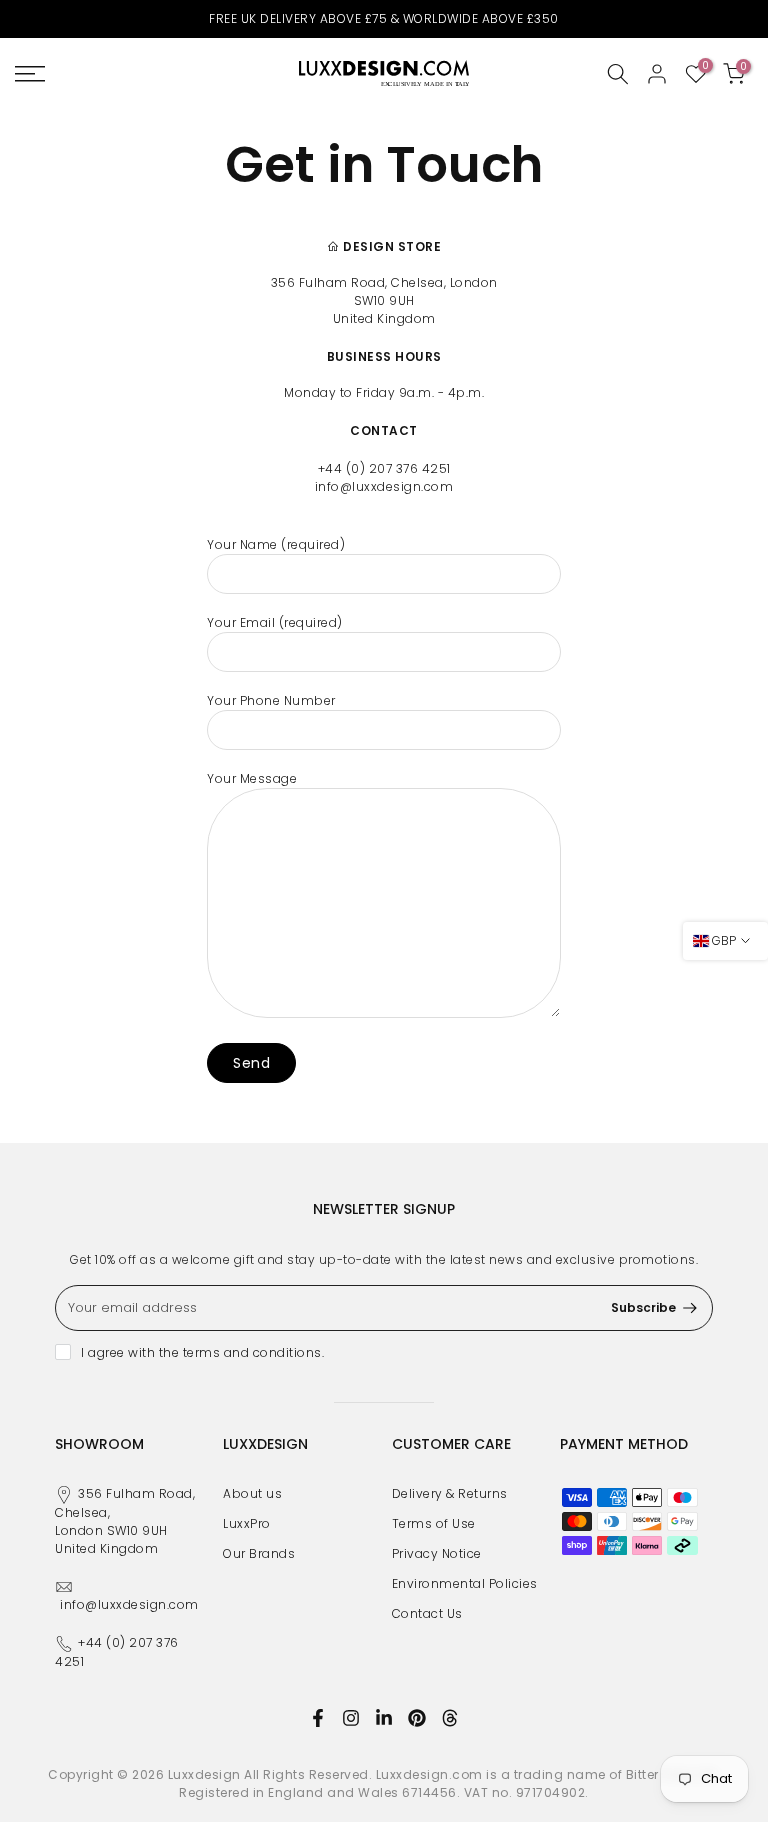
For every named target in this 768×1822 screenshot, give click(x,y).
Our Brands (259, 1553)
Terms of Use (434, 1523)
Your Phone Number (271, 700)
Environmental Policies (465, 1583)
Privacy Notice (437, 1553)
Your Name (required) (276, 544)
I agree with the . (202, 1352)
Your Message (252, 778)
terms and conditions (252, 1352)
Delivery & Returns (450, 1493)
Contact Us (427, 1613)
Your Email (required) (275, 622)
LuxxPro (247, 1523)
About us (252, 1493)
